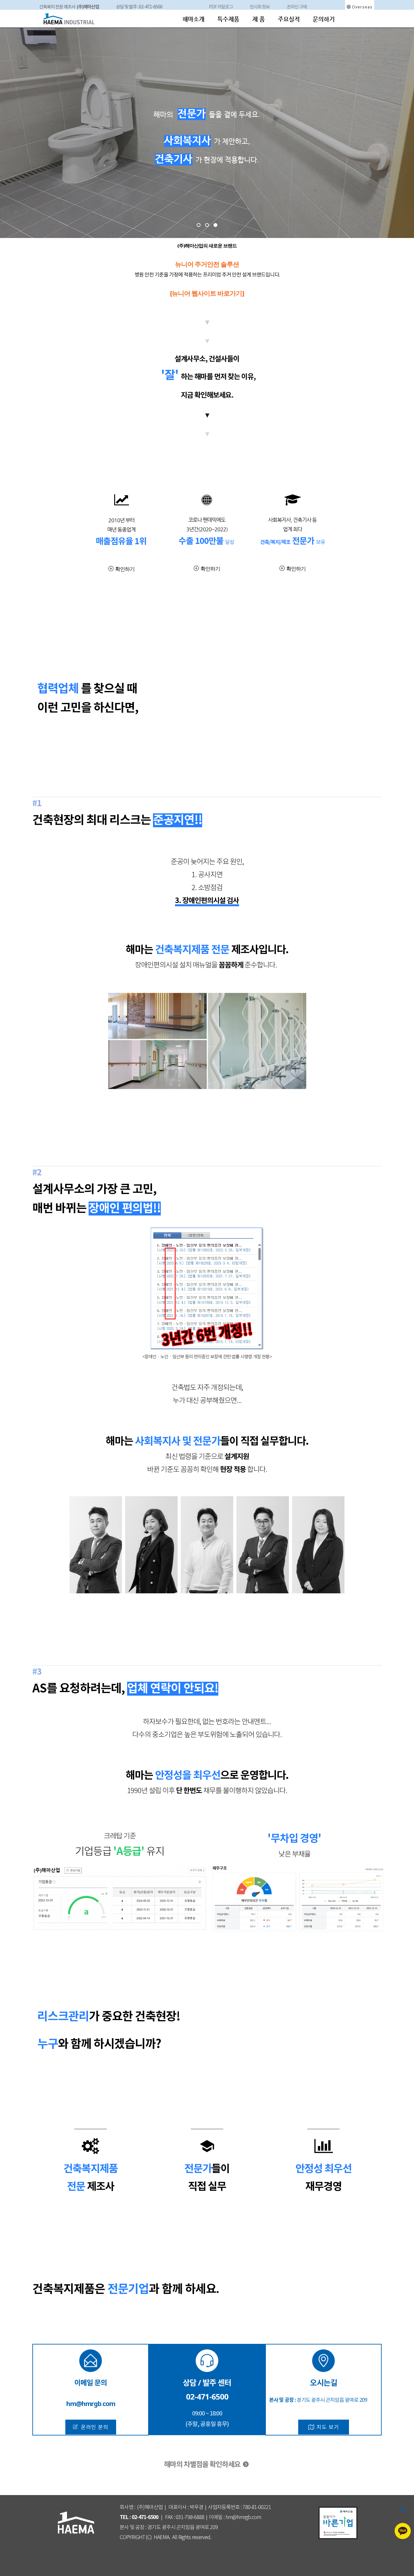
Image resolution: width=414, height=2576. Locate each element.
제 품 (259, 19)
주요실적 (289, 19)
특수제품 (228, 19)
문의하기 (324, 19)
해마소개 (193, 19)
